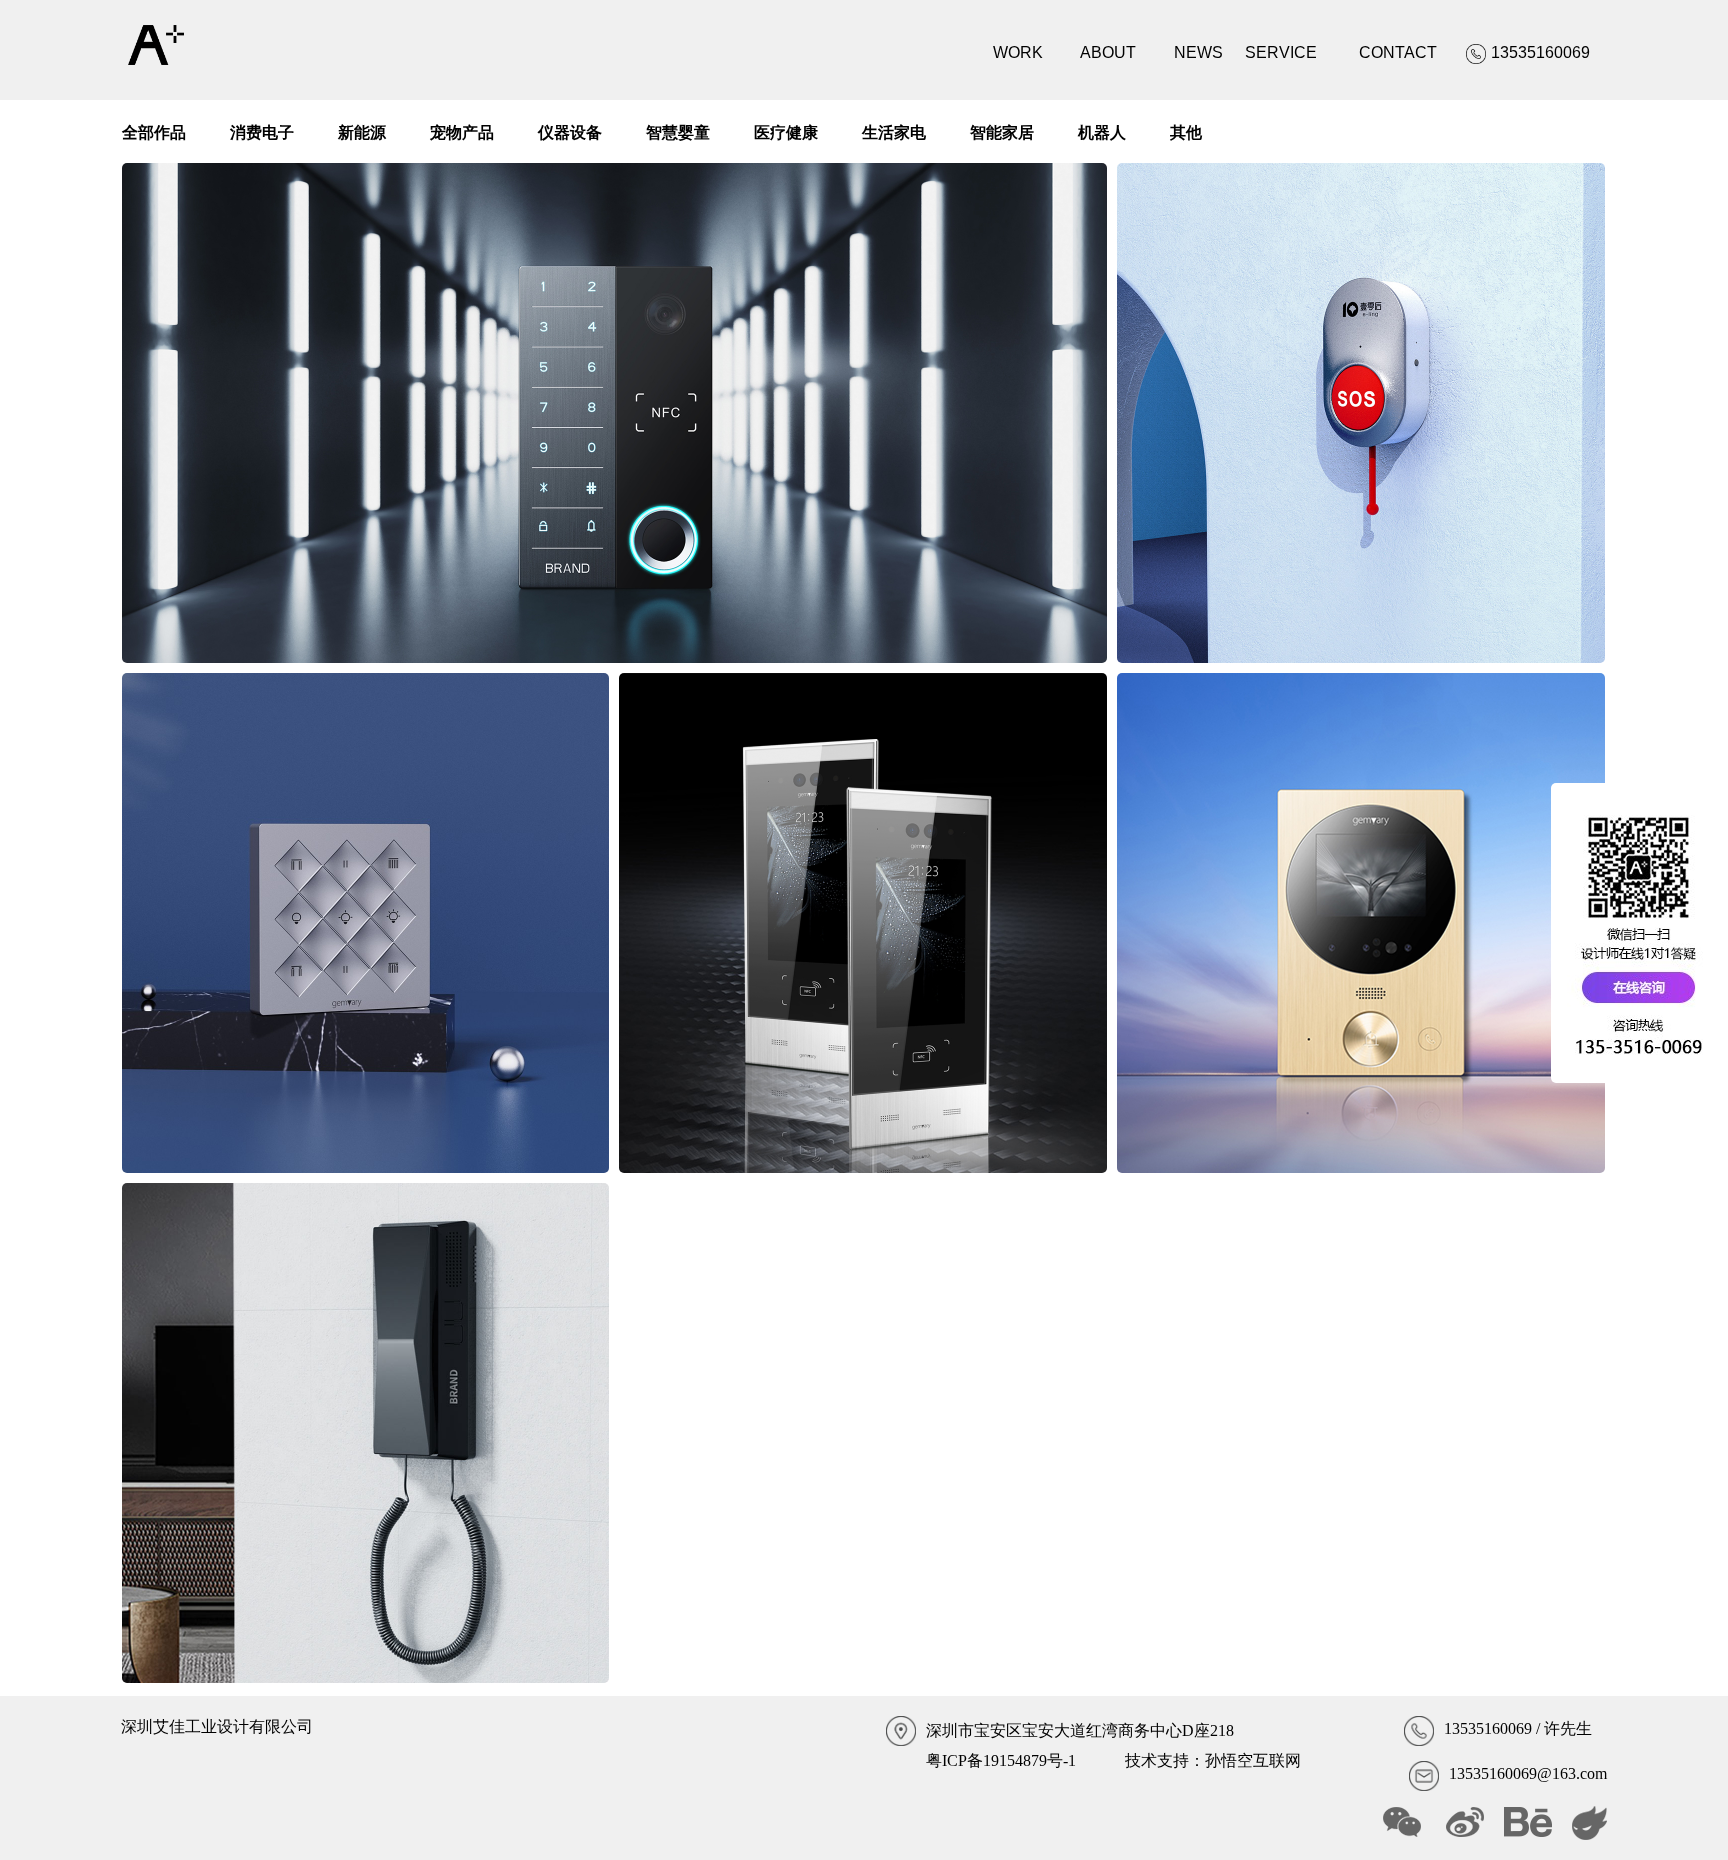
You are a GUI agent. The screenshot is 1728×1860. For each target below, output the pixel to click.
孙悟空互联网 (1253, 1760)
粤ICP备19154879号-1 (1001, 1760)
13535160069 (1488, 1728)
